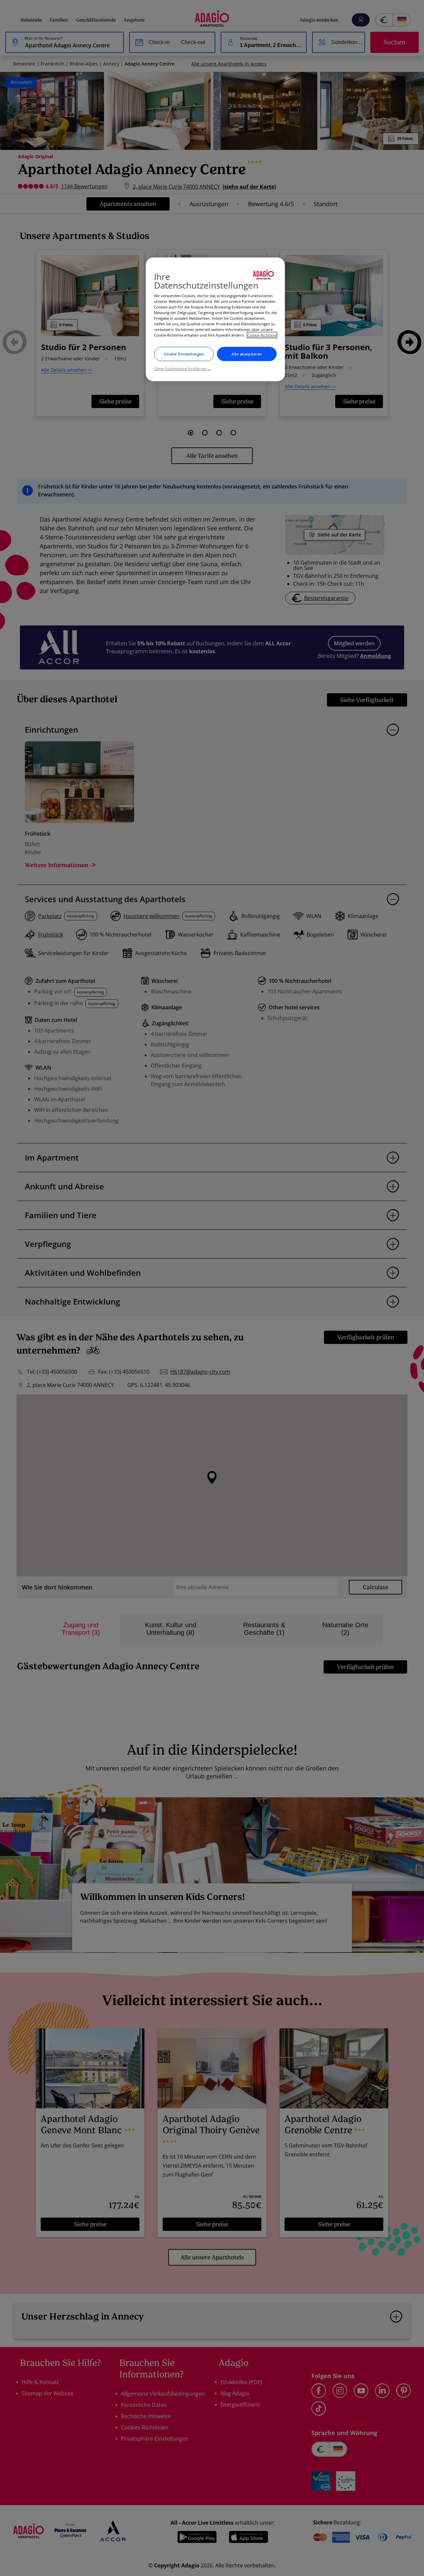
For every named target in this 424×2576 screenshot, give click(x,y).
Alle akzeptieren (247, 354)
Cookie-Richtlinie (262, 335)
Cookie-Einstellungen (184, 354)
